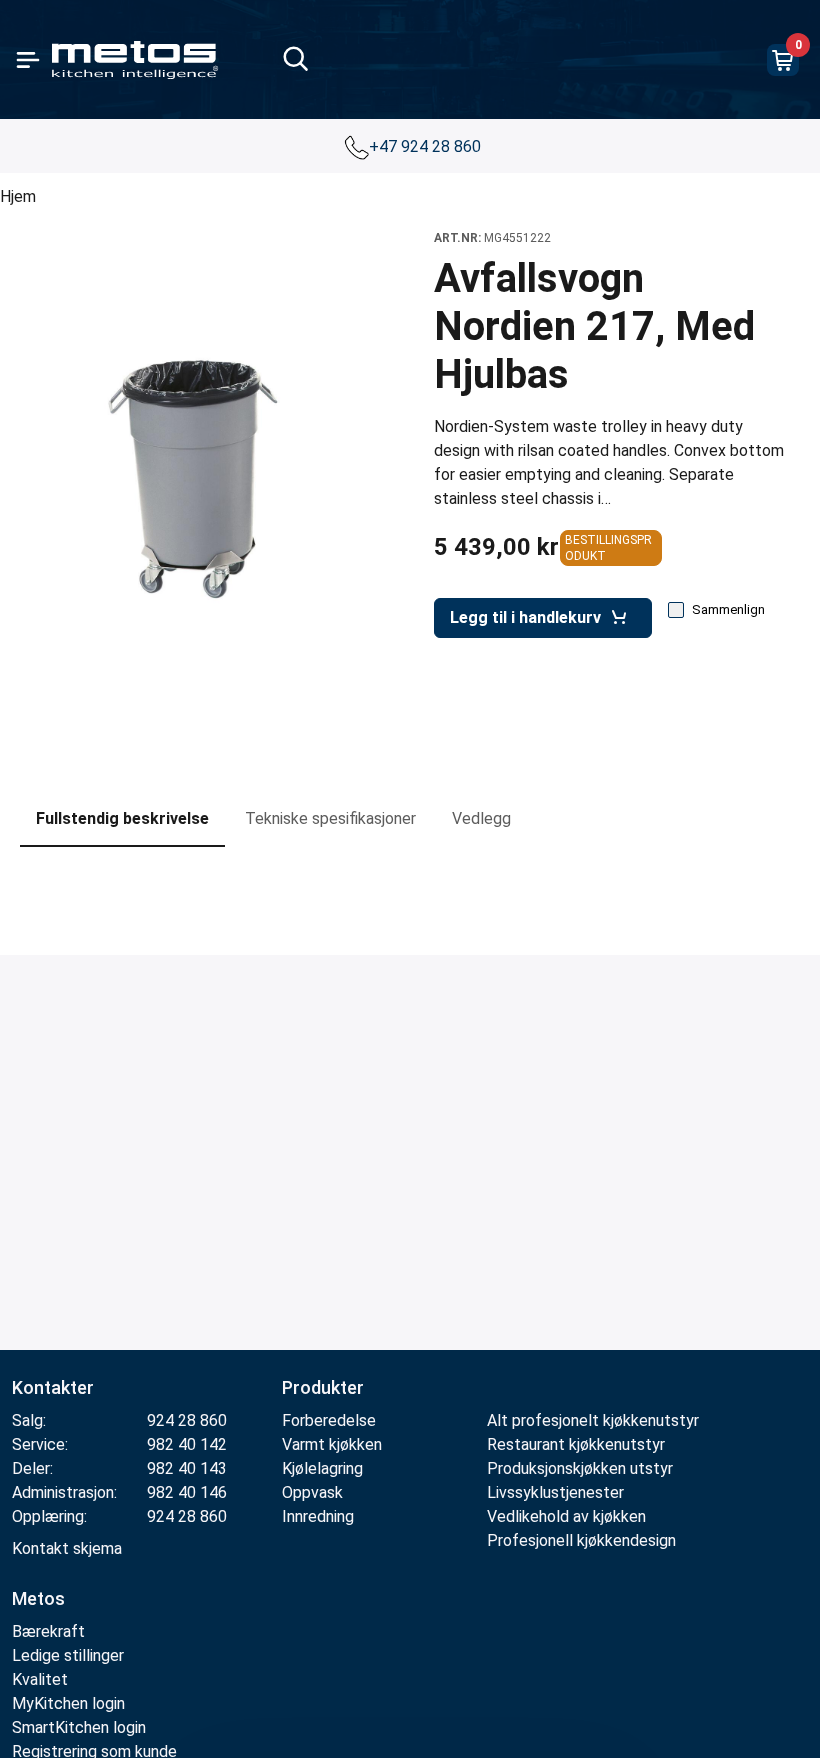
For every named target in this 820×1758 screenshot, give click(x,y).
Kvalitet (40, 1679)
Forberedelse (329, 1420)
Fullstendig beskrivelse (122, 818)
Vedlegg (481, 818)
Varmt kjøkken (332, 1444)
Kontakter (53, 1387)
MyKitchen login (68, 1703)
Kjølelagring (322, 1468)
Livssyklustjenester (555, 1492)
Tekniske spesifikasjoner (330, 818)
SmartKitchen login (79, 1727)
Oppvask (312, 1492)
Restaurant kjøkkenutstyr (576, 1444)
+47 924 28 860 (427, 146)
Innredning (318, 1516)
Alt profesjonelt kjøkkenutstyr (593, 1420)
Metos (38, 1598)
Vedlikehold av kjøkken (566, 1516)
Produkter (323, 1387)
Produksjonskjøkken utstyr (580, 1468)
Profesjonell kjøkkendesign (581, 1540)
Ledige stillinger (68, 1655)
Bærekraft (48, 1631)
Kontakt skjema (67, 1548)
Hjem (18, 196)
